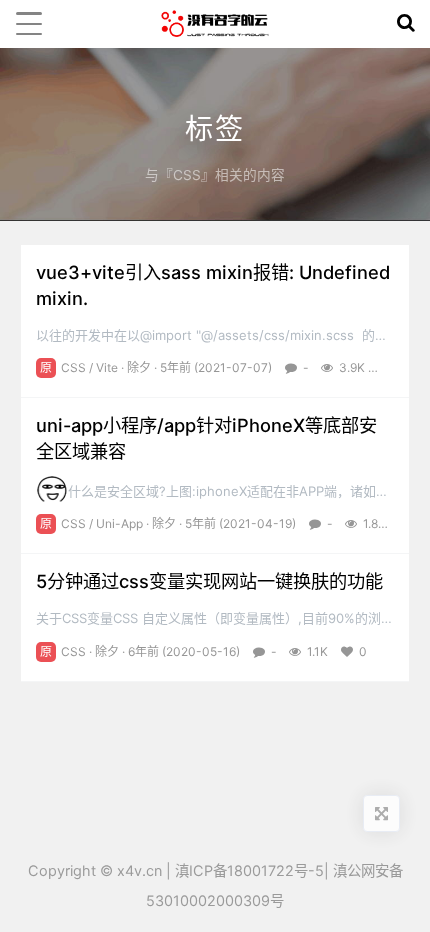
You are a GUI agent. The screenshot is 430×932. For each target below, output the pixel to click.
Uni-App (119, 523)
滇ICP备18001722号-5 (249, 870)
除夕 (139, 367)
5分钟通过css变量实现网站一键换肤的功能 (209, 581)
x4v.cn (139, 870)
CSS (73, 367)
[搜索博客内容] (406, 24)
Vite (107, 367)
